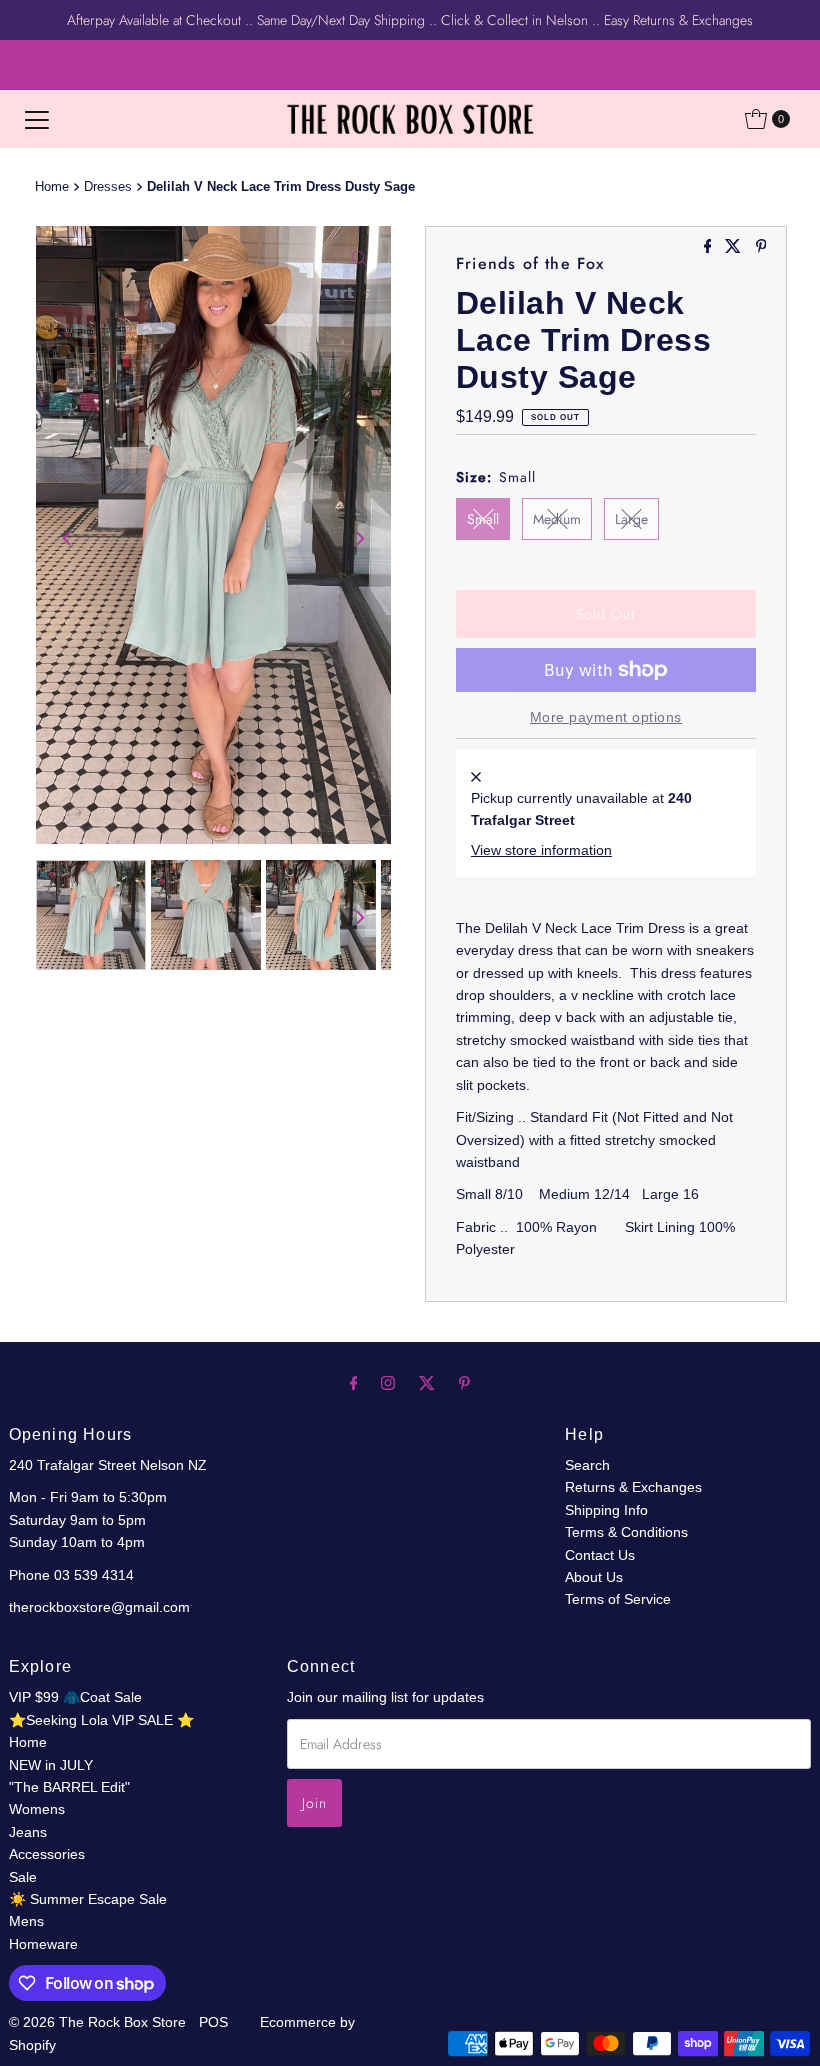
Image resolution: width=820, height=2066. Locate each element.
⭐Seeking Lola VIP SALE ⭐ (101, 1720)
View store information (541, 850)
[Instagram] (388, 1383)
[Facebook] (354, 1383)
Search (587, 1465)
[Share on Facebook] (710, 247)
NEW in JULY (51, 1765)
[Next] (359, 538)
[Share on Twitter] (735, 247)
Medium (557, 519)
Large (631, 519)
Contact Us (600, 1555)
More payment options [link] (606, 717)
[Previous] (68, 538)
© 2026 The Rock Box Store (99, 2022)
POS (213, 2022)
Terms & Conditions (626, 1532)
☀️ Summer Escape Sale (88, 1899)
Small (483, 519)
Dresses (108, 187)
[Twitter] (427, 1383)
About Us (594, 1577)
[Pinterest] (464, 1383)
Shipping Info (606, 1510)
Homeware (43, 1944)
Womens (37, 1809)
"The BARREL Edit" (69, 1787)
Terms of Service (618, 1599)
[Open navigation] (37, 119)
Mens (26, 1921)
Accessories (47, 1854)
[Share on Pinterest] (761, 247)
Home (52, 187)
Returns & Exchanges (633, 1487)
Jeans (28, 1832)
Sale (23, 1877)
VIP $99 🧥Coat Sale (75, 1697)
